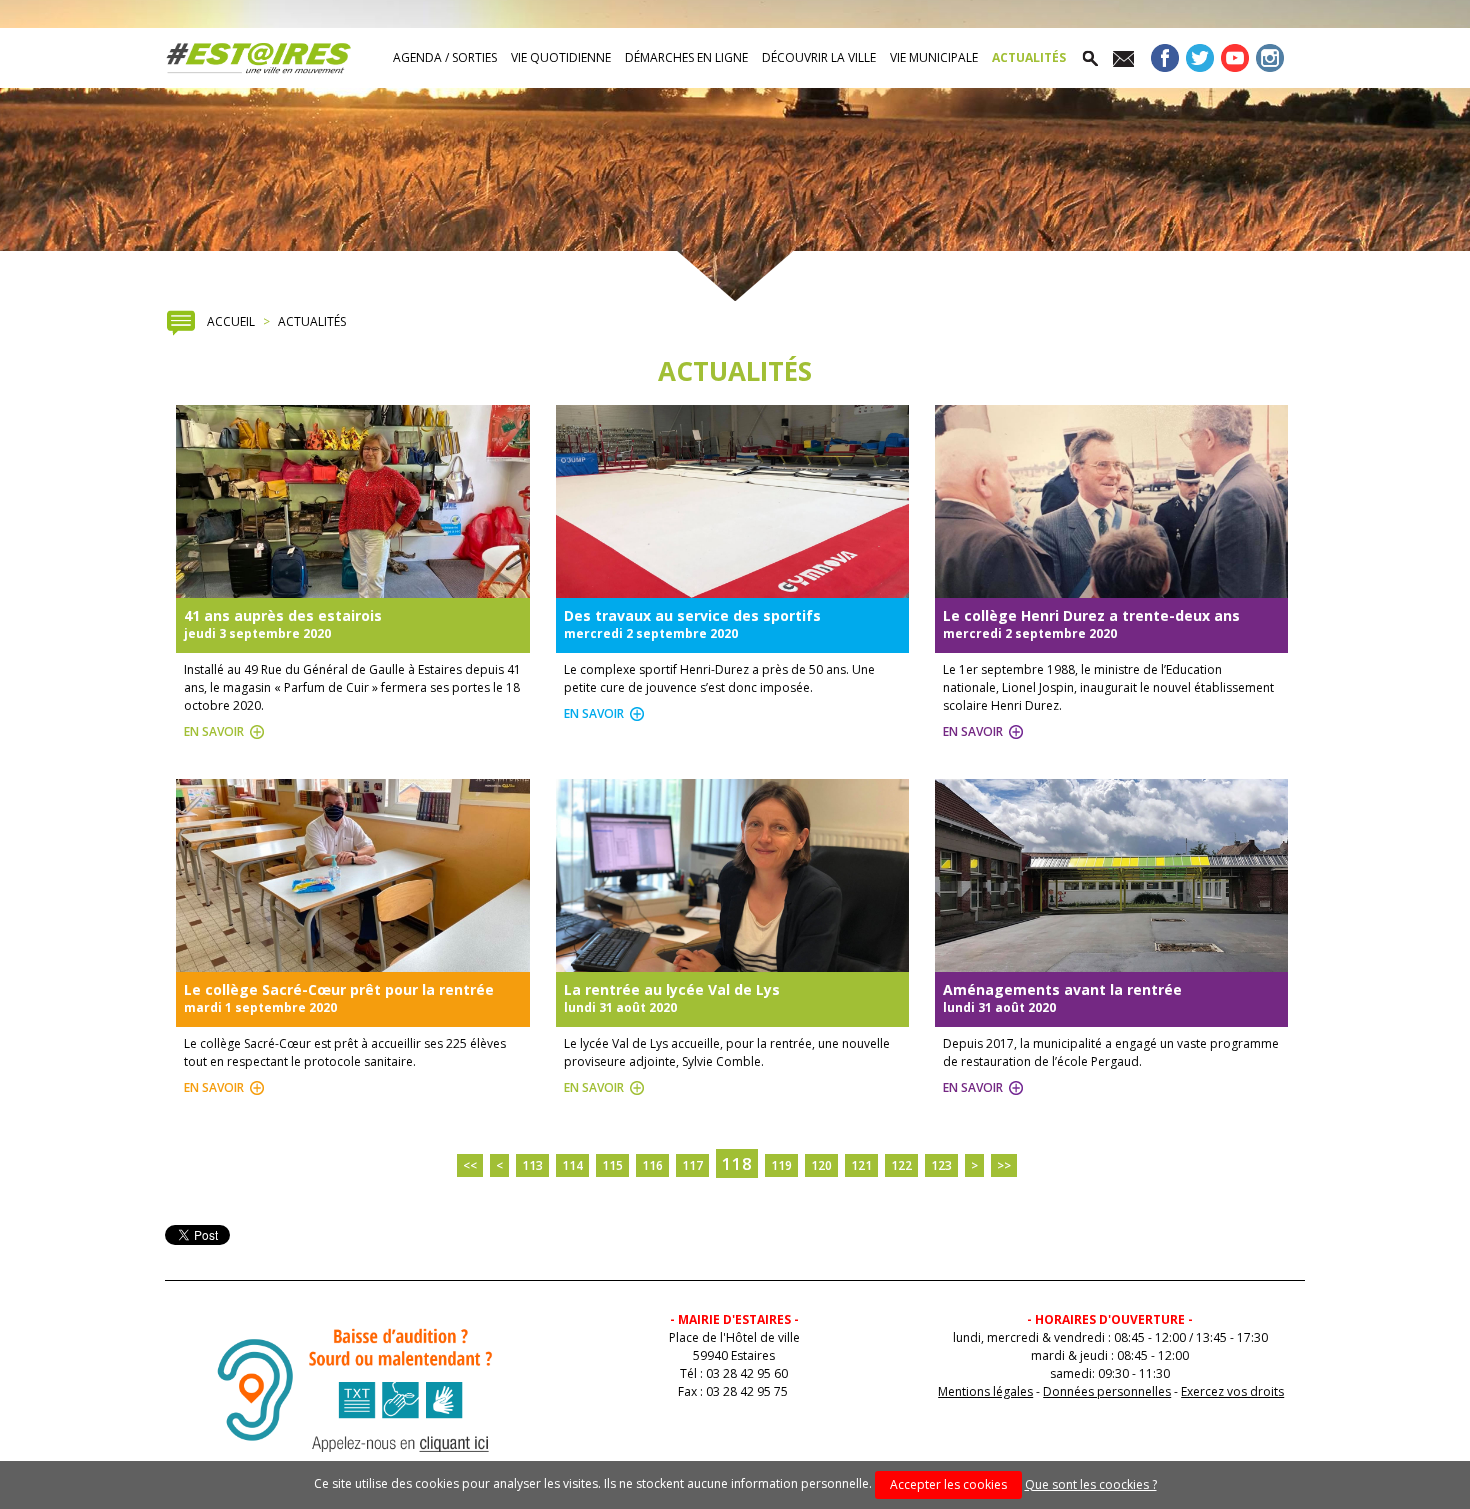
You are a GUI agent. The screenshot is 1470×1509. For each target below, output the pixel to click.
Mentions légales (985, 1391)
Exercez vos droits (1232, 1391)
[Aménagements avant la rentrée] (1111, 962)
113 (532, 1165)
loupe (1089, 58)
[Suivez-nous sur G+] (1235, 62)
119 (781, 1165)
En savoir (214, 731)
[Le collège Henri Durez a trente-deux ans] (1111, 588)
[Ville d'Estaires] (259, 58)
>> (1004, 1165)
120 (821, 1165)
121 (861, 1165)
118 (737, 1163)
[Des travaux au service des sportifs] (732, 588)
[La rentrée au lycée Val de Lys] (732, 962)
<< (470, 1165)
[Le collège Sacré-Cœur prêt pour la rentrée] (352, 962)
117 (692, 1165)
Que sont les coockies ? (1091, 1484)
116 (652, 1165)
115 (612, 1165)
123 (941, 1165)
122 (901, 1165)
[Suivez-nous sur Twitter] (1200, 62)
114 (572, 1165)
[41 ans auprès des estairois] (352, 588)
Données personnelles (1107, 1391)
